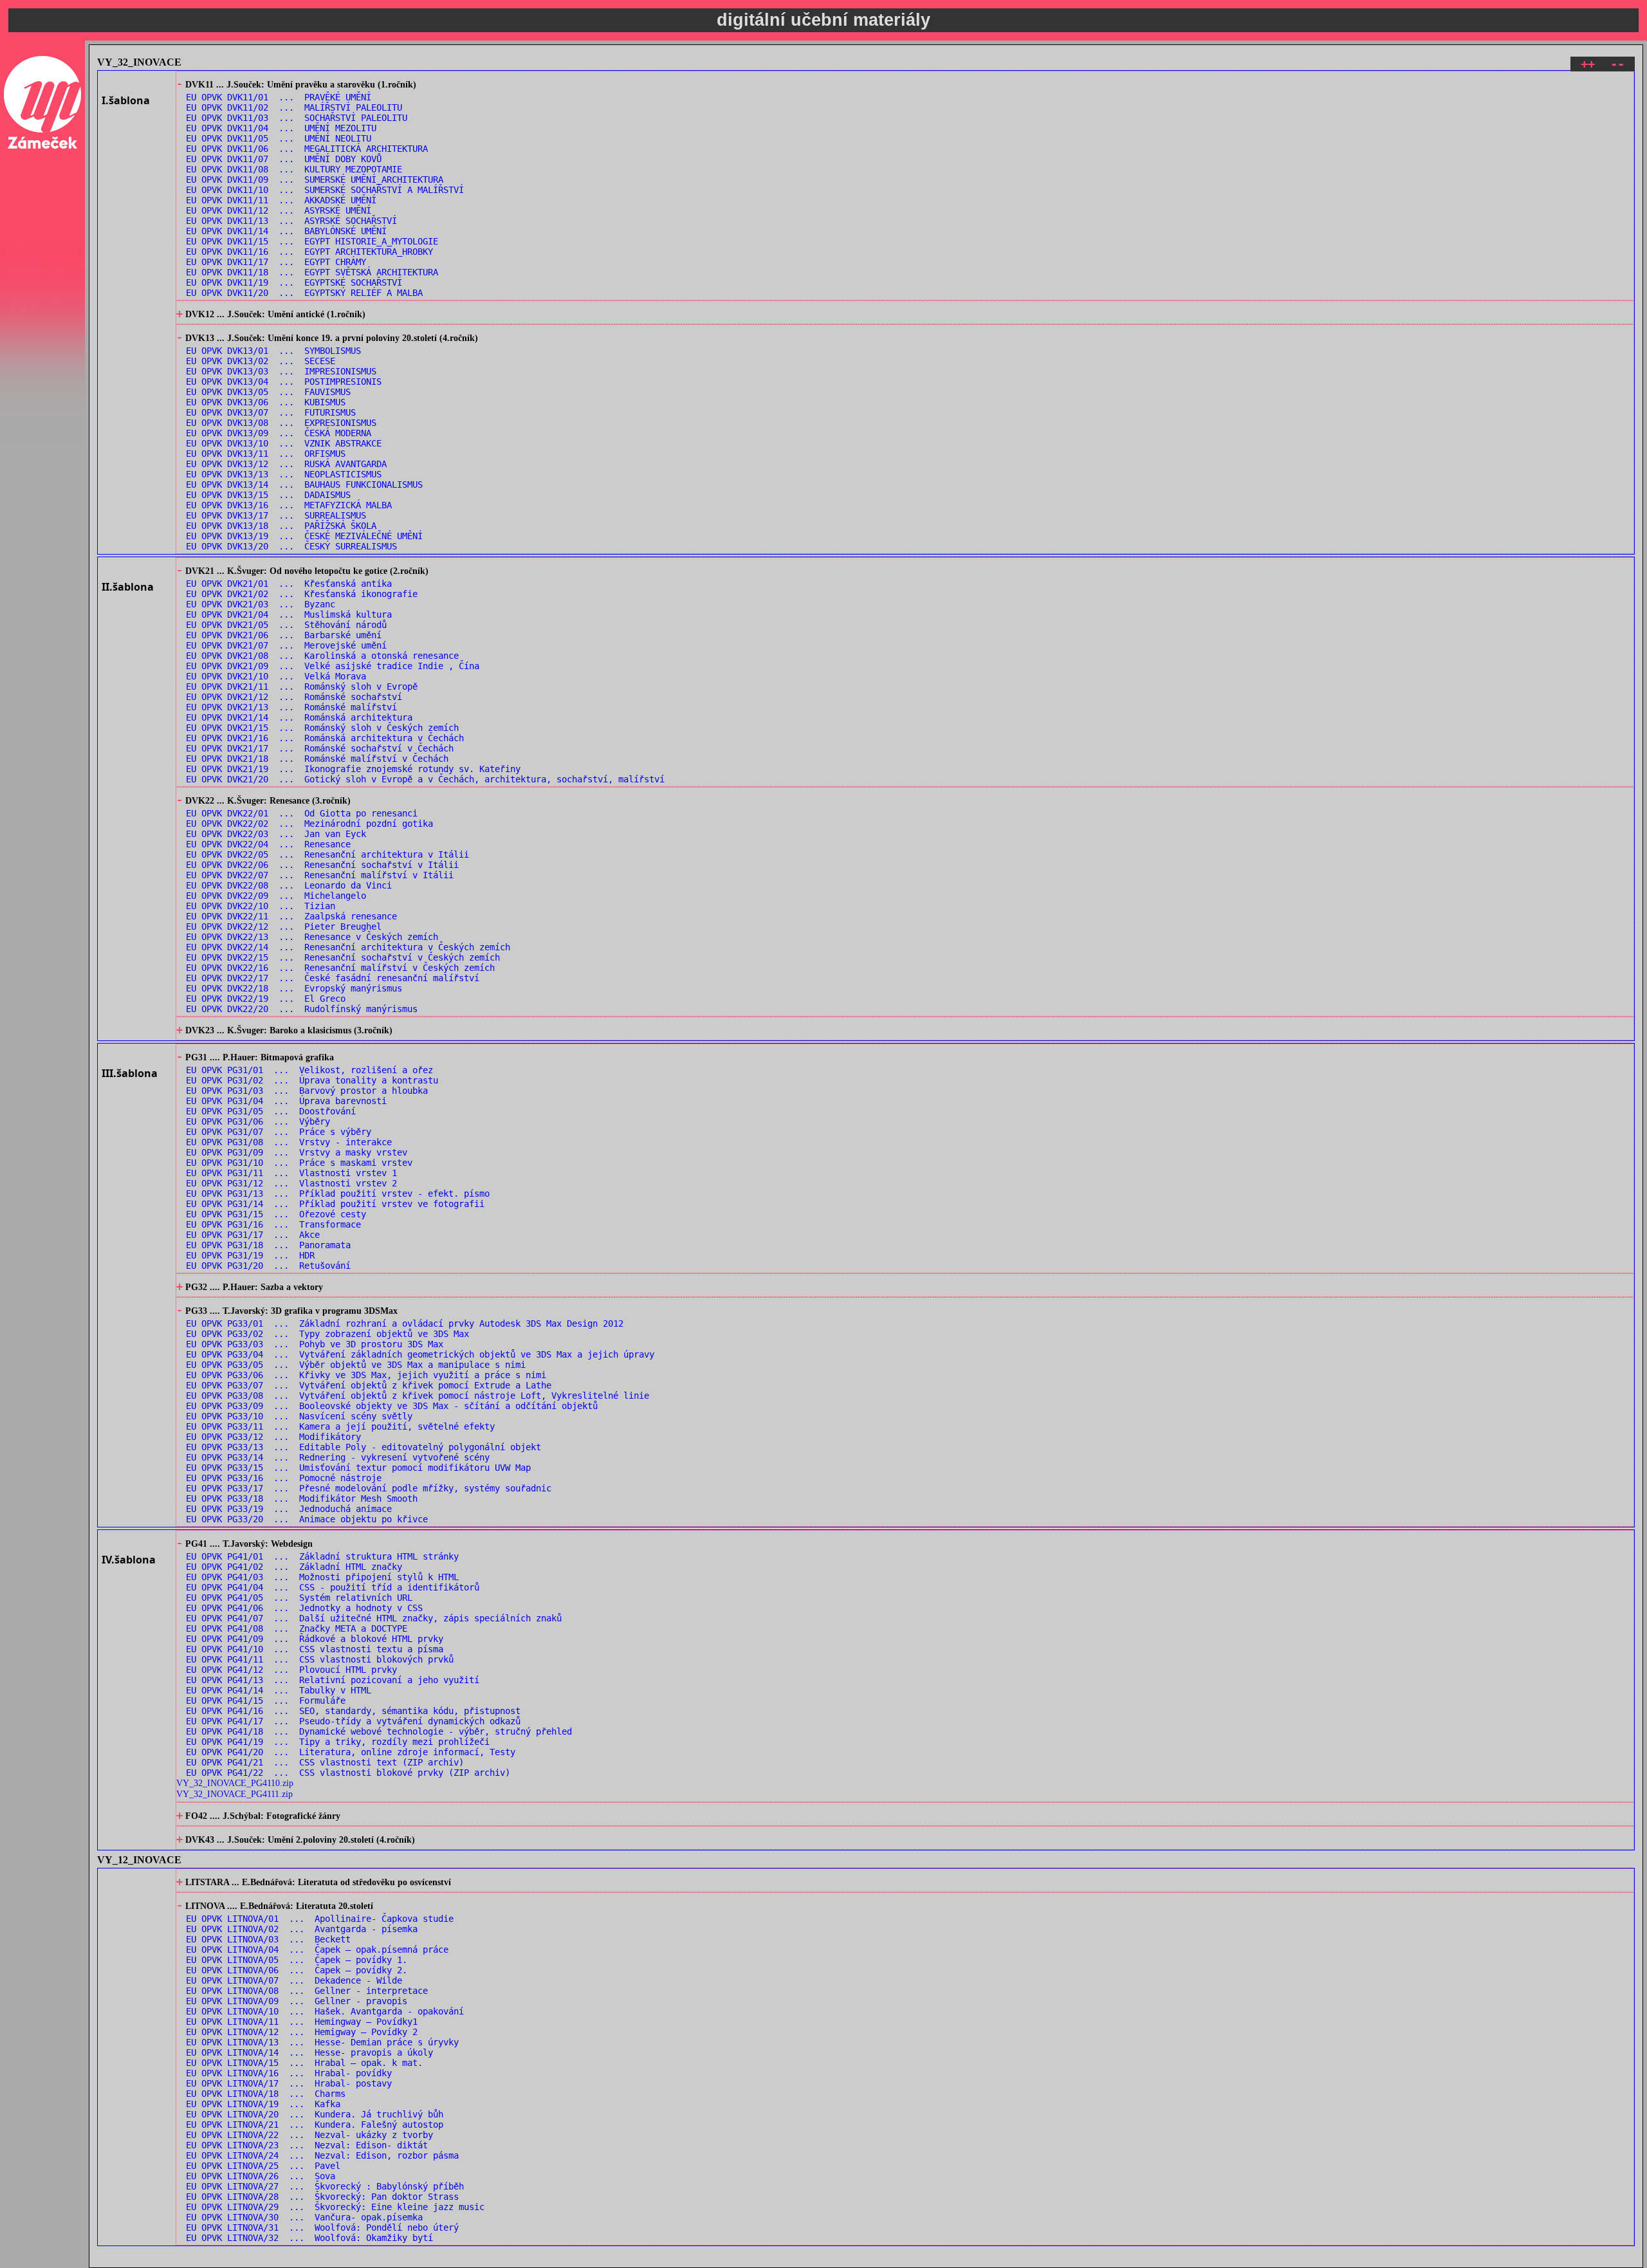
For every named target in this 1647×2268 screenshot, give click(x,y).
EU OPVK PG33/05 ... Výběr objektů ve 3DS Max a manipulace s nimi (356, 1365)
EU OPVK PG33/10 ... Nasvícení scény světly (299, 1416)
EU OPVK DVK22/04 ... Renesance (268, 844)
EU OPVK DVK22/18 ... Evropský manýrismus (294, 988)
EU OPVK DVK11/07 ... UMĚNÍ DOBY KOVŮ (284, 159)
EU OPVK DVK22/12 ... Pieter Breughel (284, 927)
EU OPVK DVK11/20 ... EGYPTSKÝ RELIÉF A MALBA (304, 293)
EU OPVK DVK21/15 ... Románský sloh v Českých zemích (322, 728)
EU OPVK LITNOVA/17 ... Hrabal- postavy (289, 2083)
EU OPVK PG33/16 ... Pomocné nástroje (284, 1478)
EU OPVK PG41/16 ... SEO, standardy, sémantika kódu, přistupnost (353, 1711)
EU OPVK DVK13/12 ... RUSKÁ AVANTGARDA (286, 464)
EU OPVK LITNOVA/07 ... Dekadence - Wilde (294, 1980)
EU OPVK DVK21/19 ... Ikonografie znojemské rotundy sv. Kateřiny (353, 769)
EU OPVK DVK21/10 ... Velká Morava (276, 676)
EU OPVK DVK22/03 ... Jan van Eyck (276, 834)
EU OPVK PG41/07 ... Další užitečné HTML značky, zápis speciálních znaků (374, 1618)
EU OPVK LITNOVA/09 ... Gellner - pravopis (297, 2001)
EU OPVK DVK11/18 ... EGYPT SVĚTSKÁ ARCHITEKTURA (312, 272)
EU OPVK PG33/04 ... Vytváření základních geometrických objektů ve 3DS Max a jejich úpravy (420, 1354)
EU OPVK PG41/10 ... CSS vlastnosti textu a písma (315, 1649)
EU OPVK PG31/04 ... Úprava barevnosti (286, 1101)
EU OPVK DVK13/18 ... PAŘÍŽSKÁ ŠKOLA (281, 526)
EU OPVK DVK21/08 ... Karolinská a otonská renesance (322, 656)
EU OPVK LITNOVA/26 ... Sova (261, 2176)
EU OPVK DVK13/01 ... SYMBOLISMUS (273, 351)
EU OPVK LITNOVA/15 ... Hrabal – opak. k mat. (304, 2063)
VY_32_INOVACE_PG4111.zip (235, 1794)
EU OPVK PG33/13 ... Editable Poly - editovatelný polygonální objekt (363, 1447)
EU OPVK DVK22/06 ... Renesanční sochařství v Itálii (322, 865)
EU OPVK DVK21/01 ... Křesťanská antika (289, 584)
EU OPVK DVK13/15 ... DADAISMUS (268, 495)
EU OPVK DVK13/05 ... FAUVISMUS (268, 392)
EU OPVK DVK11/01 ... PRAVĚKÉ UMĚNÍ (279, 97)
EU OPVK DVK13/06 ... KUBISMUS (266, 402)
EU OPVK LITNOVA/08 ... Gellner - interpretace (307, 1991)
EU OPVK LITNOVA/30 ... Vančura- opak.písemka (304, 2217)
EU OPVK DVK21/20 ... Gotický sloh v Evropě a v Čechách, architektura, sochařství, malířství (425, 779)
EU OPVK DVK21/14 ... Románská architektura (299, 717)
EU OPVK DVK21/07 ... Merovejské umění (286, 645)
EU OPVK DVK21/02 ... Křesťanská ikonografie (302, 594)
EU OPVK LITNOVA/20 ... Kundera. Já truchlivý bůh (315, 2114)
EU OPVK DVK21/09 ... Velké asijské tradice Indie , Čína (333, 666)
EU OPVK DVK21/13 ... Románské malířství (291, 707)
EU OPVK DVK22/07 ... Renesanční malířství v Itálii (320, 875)
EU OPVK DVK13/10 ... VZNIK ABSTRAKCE (284, 443)
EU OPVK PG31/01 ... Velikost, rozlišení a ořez (309, 1070)
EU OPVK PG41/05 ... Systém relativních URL (299, 1598)
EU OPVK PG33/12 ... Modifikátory (273, 1437)
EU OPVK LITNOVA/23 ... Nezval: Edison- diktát (307, 2145)
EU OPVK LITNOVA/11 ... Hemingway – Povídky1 (302, 2022)
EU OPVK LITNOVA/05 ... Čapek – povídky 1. (297, 1960)
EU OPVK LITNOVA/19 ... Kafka (263, 2104)
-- (1617, 64)
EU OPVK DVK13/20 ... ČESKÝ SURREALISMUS (291, 546)
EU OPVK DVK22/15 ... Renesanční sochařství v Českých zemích (343, 957)
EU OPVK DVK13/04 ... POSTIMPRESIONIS (284, 382)
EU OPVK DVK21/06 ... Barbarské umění (284, 635)
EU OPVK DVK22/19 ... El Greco (266, 999)
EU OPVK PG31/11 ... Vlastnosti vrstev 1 (291, 1173)
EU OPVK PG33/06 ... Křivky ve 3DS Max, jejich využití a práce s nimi (366, 1375)
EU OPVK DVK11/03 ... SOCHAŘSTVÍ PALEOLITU (297, 118)
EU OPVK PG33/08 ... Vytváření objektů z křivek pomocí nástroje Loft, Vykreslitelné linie (418, 1396)
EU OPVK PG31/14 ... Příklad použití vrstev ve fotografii (335, 1204)
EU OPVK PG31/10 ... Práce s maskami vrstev (299, 1163)
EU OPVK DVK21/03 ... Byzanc (261, 604)
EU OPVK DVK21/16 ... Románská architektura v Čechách (325, 738)
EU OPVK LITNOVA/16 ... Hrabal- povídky (289, 2073)
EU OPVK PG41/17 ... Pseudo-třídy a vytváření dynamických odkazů (353, 1721)
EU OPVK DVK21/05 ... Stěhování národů (286, 625)
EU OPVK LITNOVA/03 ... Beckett (268, 1939)
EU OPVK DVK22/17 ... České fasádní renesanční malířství (333, 978)
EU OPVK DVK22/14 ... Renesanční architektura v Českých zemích (348, 947)
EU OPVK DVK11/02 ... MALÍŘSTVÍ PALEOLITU (294, 107)
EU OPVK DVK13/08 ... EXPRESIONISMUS (281, 423)
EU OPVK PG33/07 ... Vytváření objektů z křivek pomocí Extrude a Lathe (369, 1385)
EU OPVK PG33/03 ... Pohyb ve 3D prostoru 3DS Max (315, 1344)
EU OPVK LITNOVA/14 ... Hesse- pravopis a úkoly (309, 2052)
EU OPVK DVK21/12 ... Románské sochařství (294, 697)
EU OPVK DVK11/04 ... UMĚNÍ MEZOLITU (281, 128)
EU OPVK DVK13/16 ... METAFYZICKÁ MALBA (289, 505)
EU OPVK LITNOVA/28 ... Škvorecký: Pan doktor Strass (322, 2197)
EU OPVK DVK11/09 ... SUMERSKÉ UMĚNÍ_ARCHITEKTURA (315, 180)
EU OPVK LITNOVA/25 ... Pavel (263, 2166)
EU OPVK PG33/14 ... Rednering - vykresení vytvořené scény (338, 1457)
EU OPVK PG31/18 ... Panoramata (268, 1245)
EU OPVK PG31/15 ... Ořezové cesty (276, 1214)
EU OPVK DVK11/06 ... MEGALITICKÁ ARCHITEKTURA (307, 149)
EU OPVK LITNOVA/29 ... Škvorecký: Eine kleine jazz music (335, 2207)
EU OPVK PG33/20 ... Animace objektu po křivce (307, 1519)
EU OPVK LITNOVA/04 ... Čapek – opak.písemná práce (317, 1950)
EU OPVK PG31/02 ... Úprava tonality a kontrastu (312, 1080)
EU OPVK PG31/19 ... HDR (250, 1255)
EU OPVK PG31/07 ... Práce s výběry (279, 1132)
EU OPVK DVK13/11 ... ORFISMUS (266, 454)
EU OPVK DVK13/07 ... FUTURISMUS (271, 412)
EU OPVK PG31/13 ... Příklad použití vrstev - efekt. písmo (338, 1194)
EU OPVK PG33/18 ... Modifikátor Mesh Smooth (302, 1498)
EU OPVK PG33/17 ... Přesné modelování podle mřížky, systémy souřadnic (369, 1488)
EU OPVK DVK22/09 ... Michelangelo (276, 896)
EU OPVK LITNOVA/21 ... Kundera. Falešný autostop (315, 2125)
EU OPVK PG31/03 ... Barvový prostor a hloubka (307, 1091)
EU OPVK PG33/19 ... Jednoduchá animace (289, 1509)
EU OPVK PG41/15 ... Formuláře (266, 1701)
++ (1588, 64)
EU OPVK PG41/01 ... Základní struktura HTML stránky (322, 1556)
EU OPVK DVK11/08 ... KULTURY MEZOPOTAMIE (294, 169)
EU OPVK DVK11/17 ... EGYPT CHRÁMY (276, 262)
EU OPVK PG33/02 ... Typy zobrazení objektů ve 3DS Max (327, 1334)
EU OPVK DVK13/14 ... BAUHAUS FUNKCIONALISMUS (304, 484)
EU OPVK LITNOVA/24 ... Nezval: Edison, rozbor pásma (322, 2155)
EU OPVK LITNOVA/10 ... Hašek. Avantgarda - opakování (325, 2011)
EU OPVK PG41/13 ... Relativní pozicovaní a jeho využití (333, 1680)
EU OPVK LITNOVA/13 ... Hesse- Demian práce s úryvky (322, 2042)
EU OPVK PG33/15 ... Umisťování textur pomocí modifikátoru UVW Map (358, 1468)
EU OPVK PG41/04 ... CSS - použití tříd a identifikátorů (333, 1587)
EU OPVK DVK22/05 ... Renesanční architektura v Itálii (327, 854)
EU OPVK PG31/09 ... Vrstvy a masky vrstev (297, 1152)
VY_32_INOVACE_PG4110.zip (235, 1783)
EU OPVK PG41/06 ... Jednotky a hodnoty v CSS (304, 1608)
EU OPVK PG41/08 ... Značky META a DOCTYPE (297, 1628)
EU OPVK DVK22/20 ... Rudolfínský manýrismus (302, 1009)
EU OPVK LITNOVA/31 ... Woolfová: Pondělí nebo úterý (322, 2227)
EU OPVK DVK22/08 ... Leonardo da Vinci (289, 885)
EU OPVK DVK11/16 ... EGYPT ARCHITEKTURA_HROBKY (309, 252)
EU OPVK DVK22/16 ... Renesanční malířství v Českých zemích (340, 968)
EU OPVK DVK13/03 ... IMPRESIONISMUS (281, 371)
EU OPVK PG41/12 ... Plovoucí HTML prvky (291, 1670)
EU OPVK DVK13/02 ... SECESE (261, 361)
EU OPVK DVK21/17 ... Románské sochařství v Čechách (320, 748)
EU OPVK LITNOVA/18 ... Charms (266, 2094)
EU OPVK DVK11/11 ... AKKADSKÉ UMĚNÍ (281, 200)
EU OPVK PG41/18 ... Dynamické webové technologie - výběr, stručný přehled (379, 1731)
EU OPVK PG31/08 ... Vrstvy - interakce (289, 1142)
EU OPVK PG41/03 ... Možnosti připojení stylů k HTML (322, 1577)
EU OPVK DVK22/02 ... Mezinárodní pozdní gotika (309, 824)
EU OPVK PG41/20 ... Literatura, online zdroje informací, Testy (351, 1752)
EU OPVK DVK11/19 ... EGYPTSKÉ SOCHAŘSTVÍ (294, 282)
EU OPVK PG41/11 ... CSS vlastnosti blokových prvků (320, 1659)
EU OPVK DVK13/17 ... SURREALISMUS (276, 515)
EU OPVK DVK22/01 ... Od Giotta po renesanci (302, 813)
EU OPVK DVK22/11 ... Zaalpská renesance (291, 916)
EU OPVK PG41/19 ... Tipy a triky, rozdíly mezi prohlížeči (338, 1742)
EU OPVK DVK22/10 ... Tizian (261, 906)
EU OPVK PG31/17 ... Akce (253, 1235)
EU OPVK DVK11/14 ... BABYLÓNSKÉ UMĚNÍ (286, 231)
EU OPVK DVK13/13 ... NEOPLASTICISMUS (284, 474)
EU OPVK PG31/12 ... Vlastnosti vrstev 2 (291, 1183)
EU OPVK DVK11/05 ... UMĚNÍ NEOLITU (279, 138)
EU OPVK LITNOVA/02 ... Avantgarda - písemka (302, 1929)
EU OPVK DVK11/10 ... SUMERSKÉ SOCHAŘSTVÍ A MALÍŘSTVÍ (325, 190)
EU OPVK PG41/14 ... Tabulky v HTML (279, 1690)
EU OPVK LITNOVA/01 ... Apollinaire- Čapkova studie (320, 1919)
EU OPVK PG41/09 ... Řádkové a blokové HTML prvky (315, 1639)
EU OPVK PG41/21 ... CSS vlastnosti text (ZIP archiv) (325, 1762)
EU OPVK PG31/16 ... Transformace (273, 1224)
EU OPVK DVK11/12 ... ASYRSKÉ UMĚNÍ (279, 210)
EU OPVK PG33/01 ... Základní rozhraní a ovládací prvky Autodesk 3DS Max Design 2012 (405, 1323)
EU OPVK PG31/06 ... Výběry (258, 1121)
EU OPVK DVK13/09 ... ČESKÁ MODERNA (279, 433)
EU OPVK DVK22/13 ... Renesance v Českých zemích (312, 937)
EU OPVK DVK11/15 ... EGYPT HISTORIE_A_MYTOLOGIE (312, 241)
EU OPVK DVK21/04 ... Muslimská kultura (289, 614)
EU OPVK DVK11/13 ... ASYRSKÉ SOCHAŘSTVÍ (291, 221)
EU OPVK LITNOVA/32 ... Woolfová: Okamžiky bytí (309, 2238)
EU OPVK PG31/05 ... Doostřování (271, 1111)
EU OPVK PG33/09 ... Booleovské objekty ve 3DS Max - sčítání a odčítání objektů (392, 1406)
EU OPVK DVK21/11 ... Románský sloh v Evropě (302, 687)
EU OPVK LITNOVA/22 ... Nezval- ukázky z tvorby (309, 2135)
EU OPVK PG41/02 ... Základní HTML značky (294, 1567)
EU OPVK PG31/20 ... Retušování (268, 1266)
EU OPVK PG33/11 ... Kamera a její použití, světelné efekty (340, 1426)
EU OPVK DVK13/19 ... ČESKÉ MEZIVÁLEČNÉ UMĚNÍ (304, 536)
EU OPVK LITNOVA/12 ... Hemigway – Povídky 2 (302, 2032)
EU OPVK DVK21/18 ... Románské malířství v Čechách (317, 759)
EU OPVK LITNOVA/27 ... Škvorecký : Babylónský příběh (325, 2186)
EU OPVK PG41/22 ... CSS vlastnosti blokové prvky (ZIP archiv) (348, 1773)
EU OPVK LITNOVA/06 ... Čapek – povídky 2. (297, 1970)
